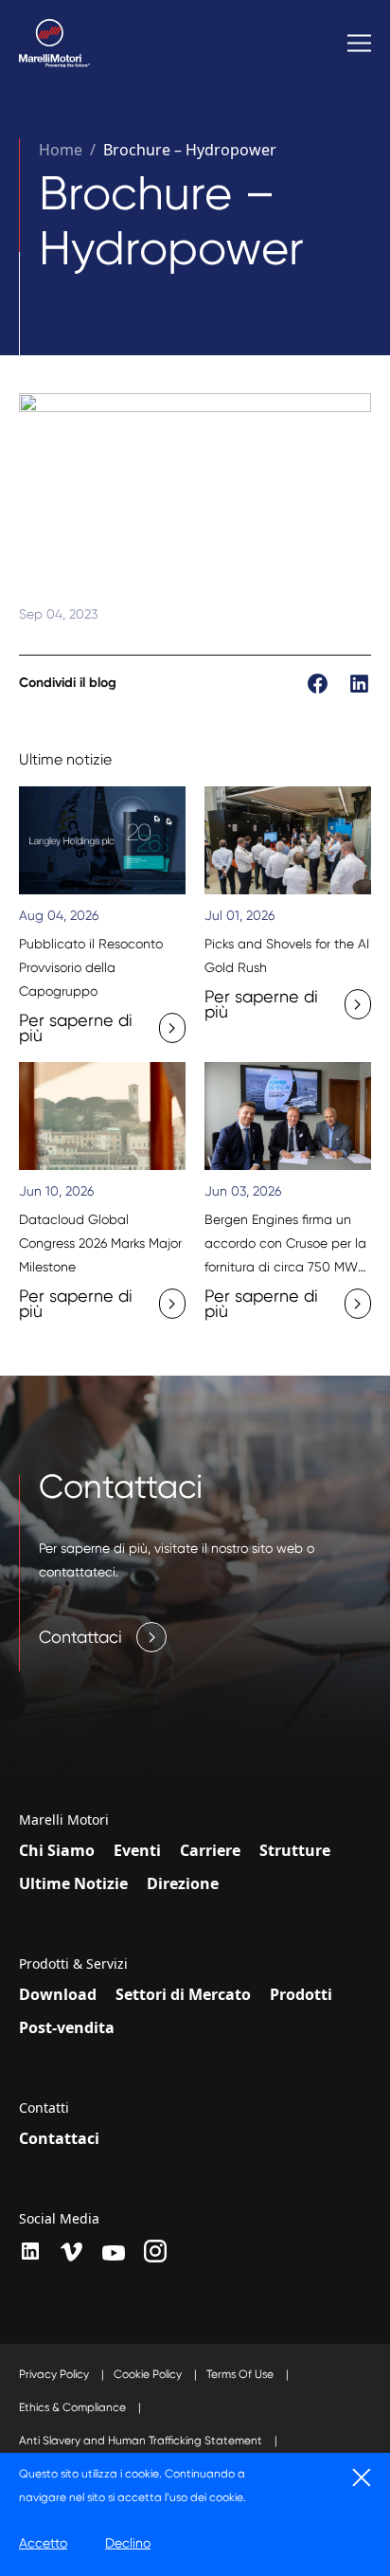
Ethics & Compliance (74, 2407)
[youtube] (114, 2253)
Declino (128, 2543)
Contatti (44, 2108)
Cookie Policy (149, 2374)
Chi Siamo (57, 1850)
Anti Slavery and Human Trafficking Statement (142, 2441)
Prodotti (301, 1994)
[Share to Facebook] (319, 681)
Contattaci (59, 2138)
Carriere (210, 1850)
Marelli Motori (64, 1820)
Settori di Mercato (183, 1994)
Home (61, 150)
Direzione (183, 1883)
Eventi (137, 1850)
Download (58, 1994)
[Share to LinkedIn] (359, 681)
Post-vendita (67, 2027)
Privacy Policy (55, 2374)
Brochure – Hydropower (190, 150)
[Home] (54, 43)
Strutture (295, 1850)
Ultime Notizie (73, 1883)
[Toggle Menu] (359, 43)
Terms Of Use (241, 2374)
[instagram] (155, 2251)
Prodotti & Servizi (73, 1964)
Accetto (43, 2543)
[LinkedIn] (30, 2251)
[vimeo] (72, 2252)
